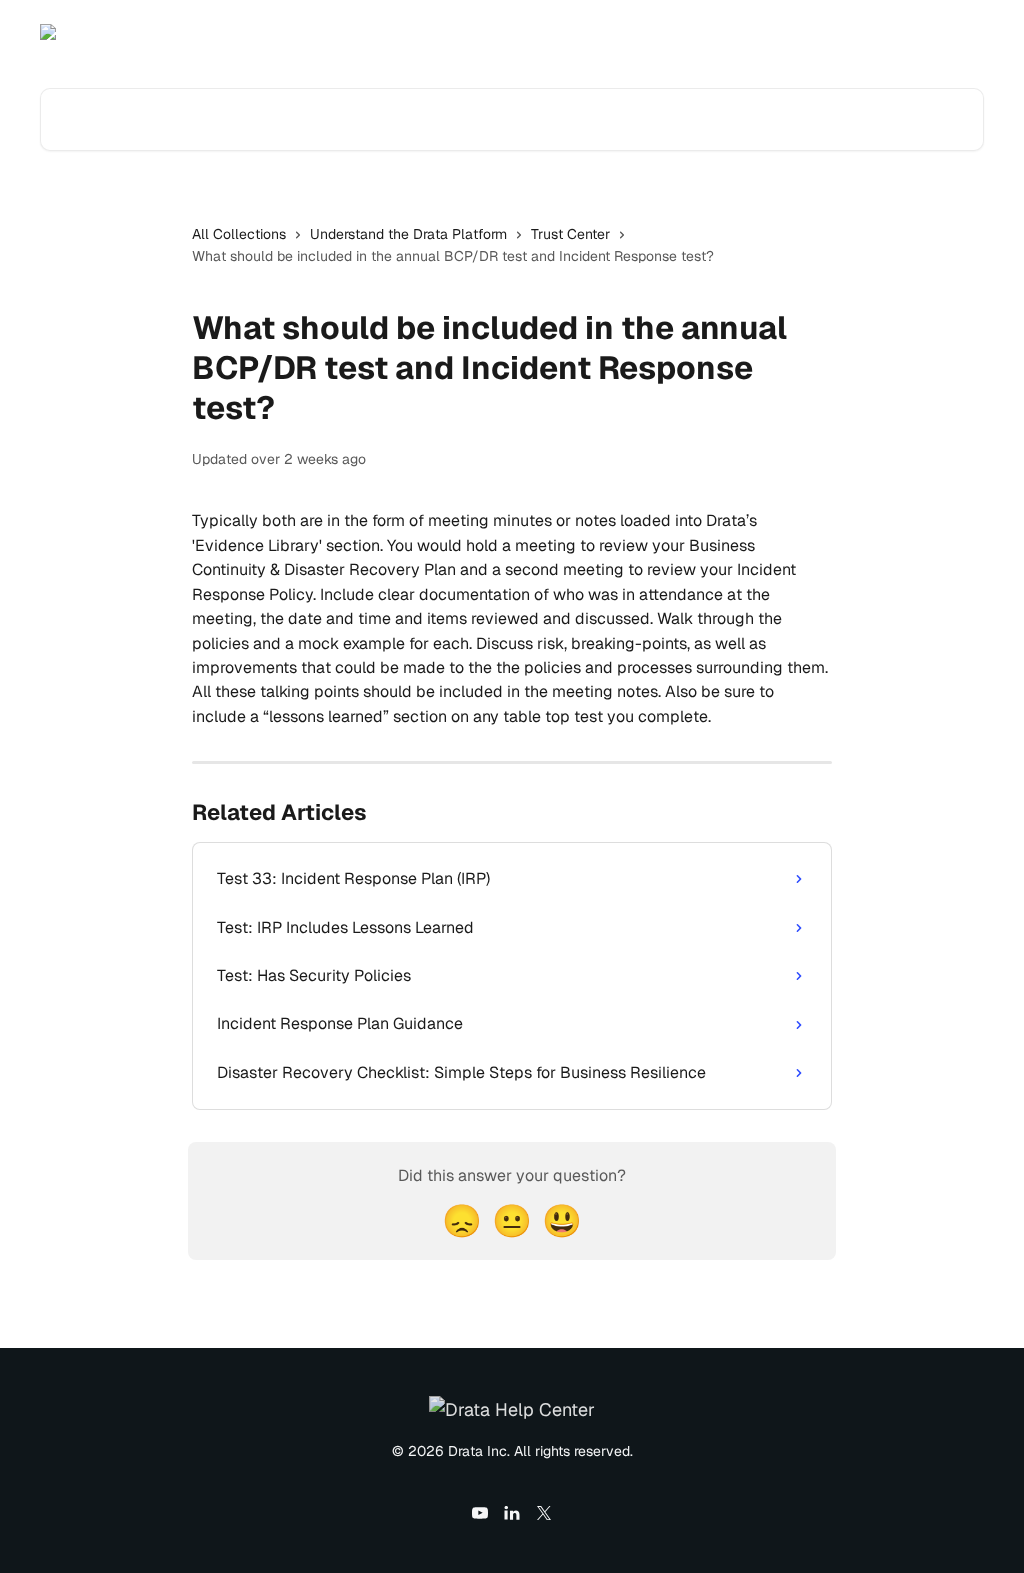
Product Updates (837, 32)
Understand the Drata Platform (408, 234)
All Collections (239, 234)
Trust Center (570, 234)
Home (737, 32)
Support (945, 32)
